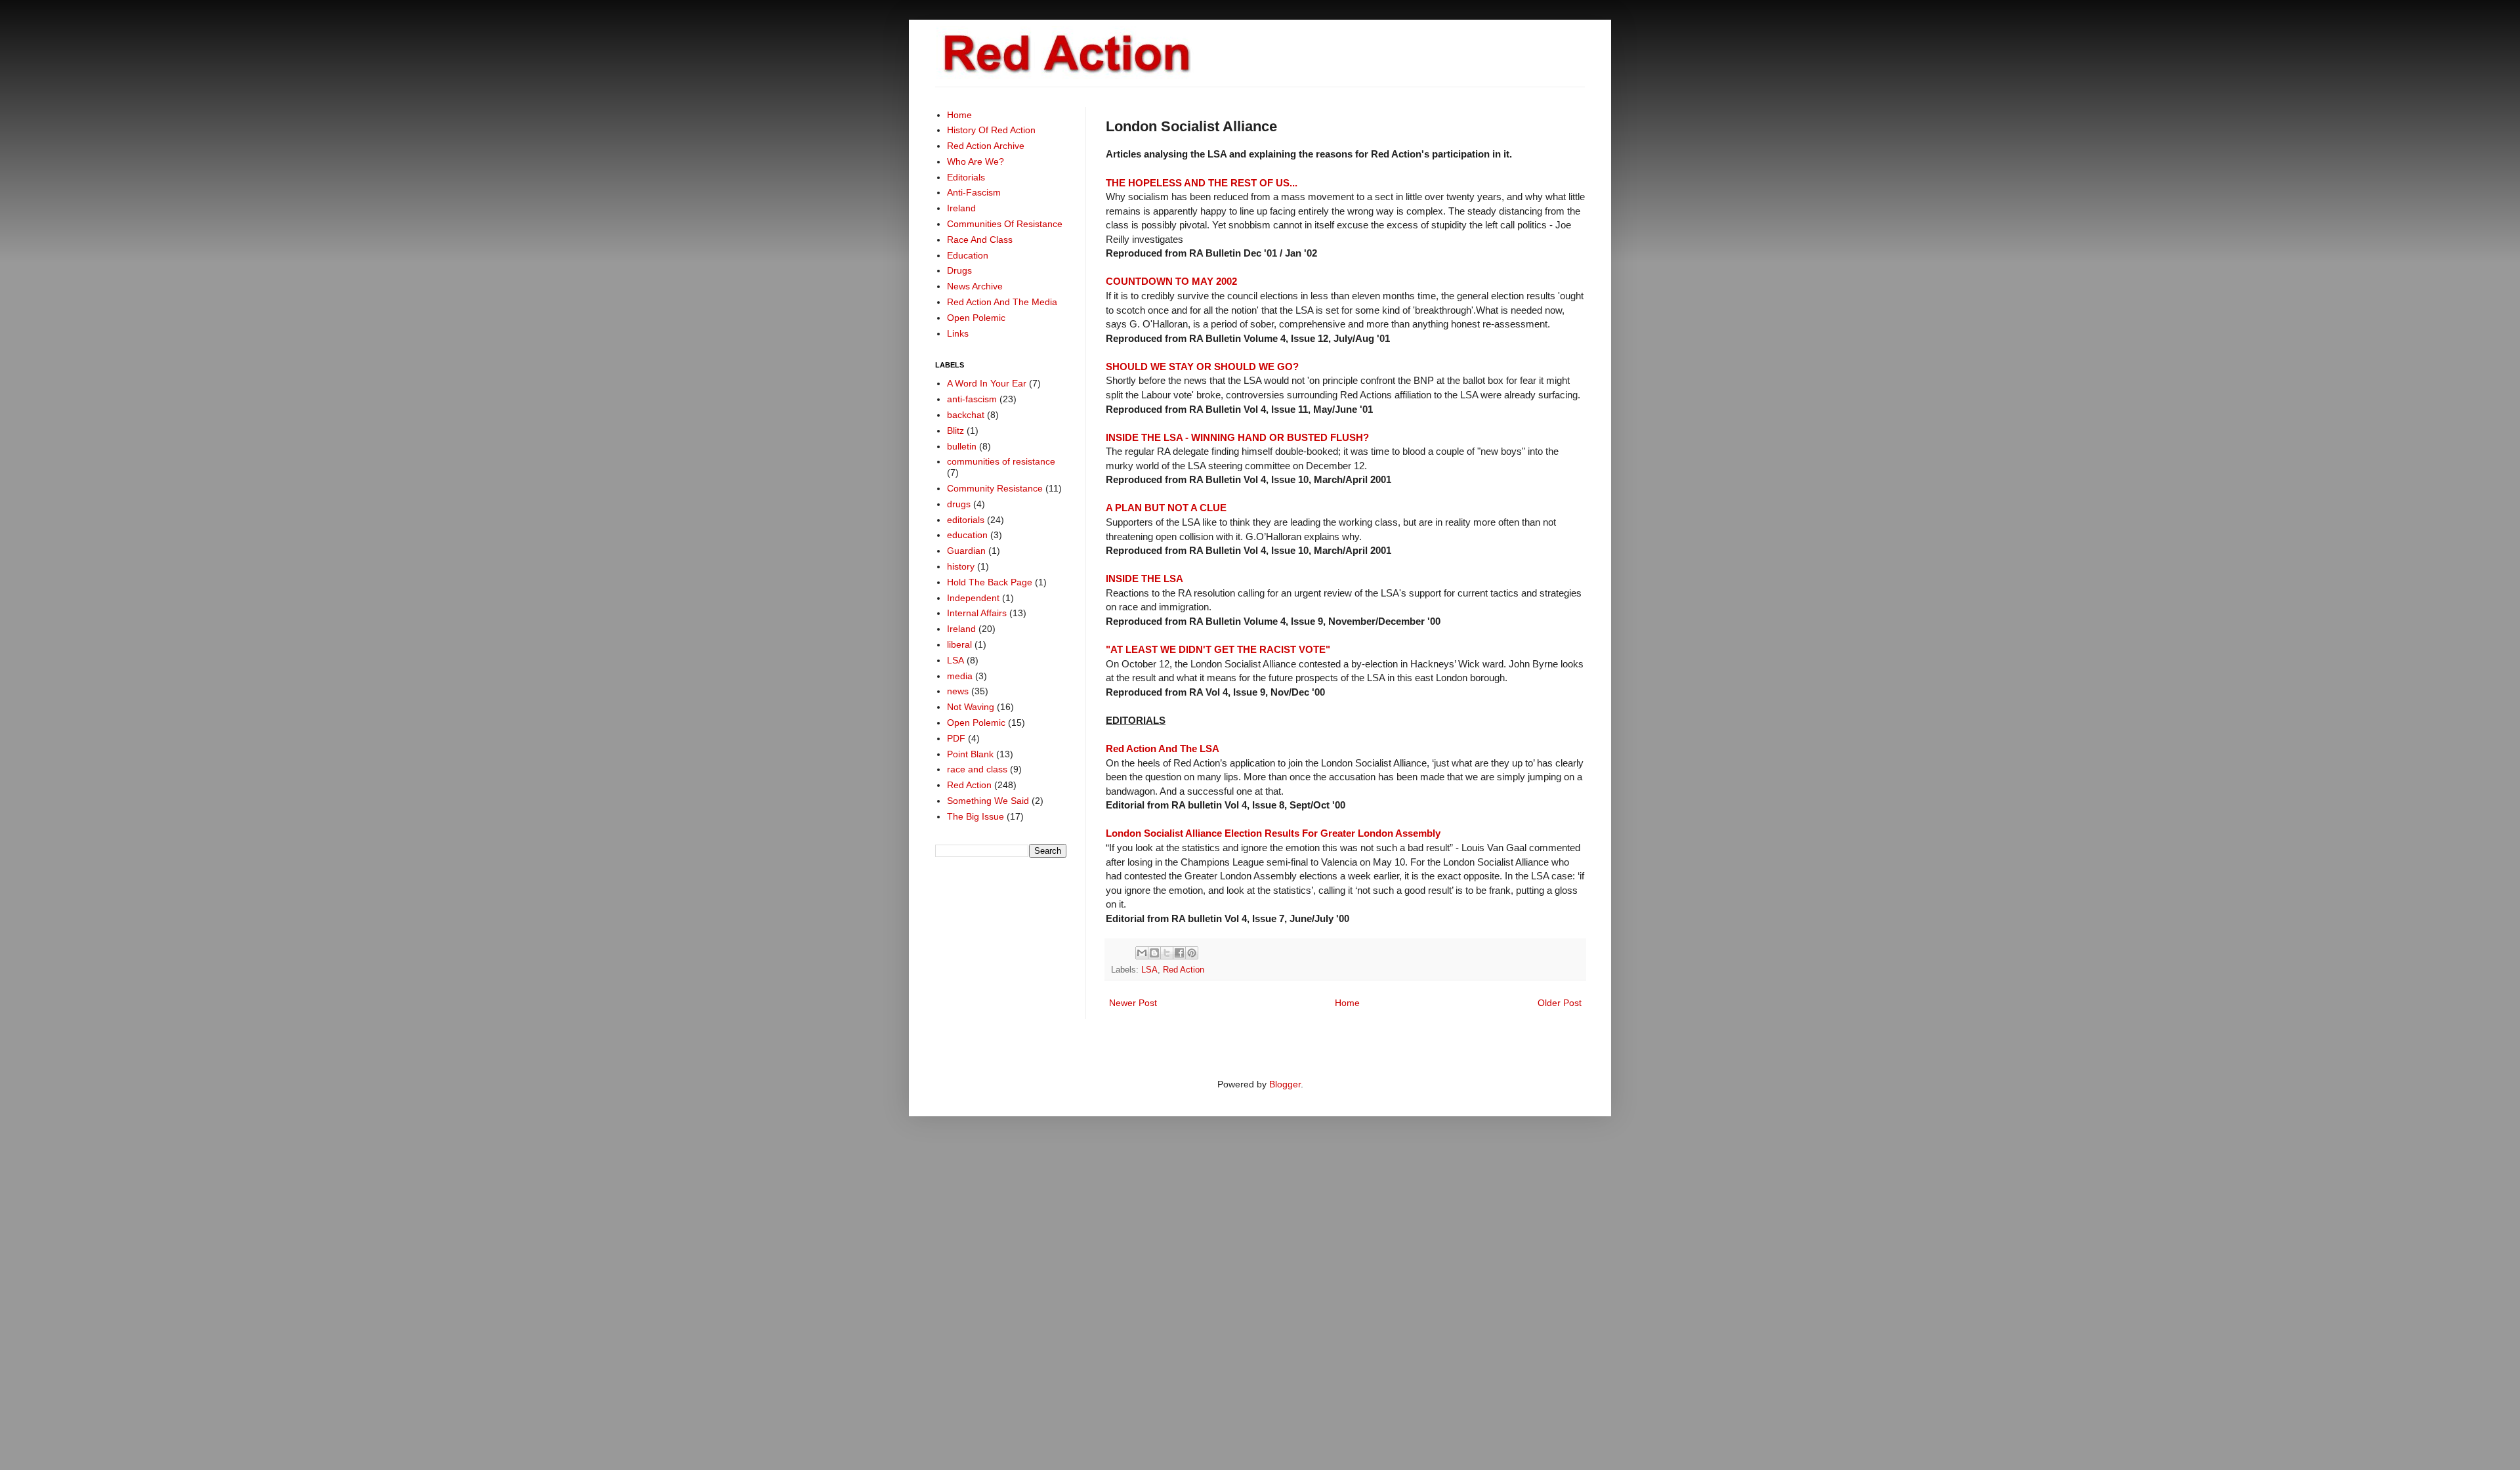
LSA (1149, 970)
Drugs (959, 270)
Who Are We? (976, 161)
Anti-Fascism (974, 192)
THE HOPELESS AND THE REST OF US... (1202, 183)
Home (1347, 1003)
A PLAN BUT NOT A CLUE (1166, 508)
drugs (959, 504)
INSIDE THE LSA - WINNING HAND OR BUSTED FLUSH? (1237, 437)
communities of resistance (1001, 461)
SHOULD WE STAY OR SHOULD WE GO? (1202, 367)
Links (958, 333)
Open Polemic (976, 318)
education (967, 535)
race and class (977, 769)
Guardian (966, 551)
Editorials (966, 177)
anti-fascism (972, 399)
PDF (956, 738)
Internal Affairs (977, 613)
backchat (966, 415)
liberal (959, 644)
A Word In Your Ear (987, 383)
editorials (966, 520)
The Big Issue (976, 816)
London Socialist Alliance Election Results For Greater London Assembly (1273, 833)
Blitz (955, 430)
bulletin (962, 446)
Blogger (1285, 1084)
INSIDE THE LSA (1144, 578)
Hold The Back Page (990, 582)
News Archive (975, 286)
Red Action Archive (986, 146)
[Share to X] (1167, 953)
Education (968, 255)
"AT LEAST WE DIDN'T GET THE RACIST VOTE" (1218, 649)
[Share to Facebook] (1179, 953)
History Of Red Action (991, 130)
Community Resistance (995, 488)
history (961, 566)
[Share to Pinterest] (1192, 953)
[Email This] (1142, 953)
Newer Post (1133, 1003)
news (958, 691)
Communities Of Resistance (1005, 224)
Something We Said (988, 801)
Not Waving (971, 707)
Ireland (961, 208)
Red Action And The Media (1002, 302)
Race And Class (980, 240)
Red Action (1184, 970)
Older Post (1560, 1003)
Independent (973, 598)
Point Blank (970, 754)
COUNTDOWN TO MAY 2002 (1171, 281)
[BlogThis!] (1154, 953)
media (960, 676)
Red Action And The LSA (1163, 748)
